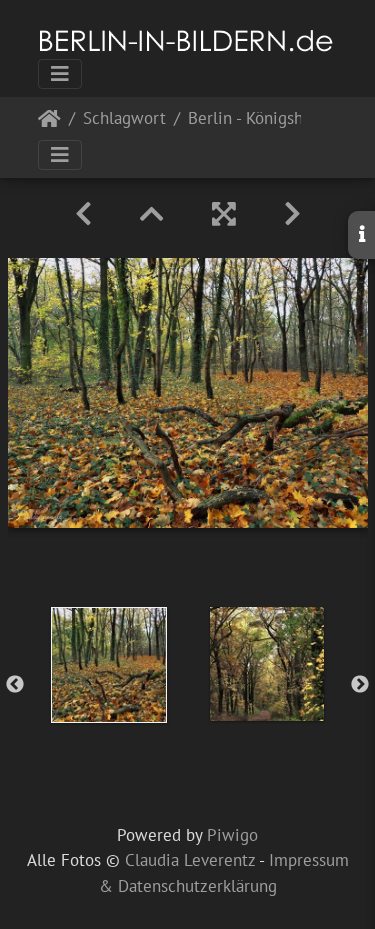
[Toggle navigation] (60, 74)
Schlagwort (124, 119)
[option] (109, 665)
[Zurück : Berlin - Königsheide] (83, 214)
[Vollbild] (224, 214)
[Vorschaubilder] (152, 214)
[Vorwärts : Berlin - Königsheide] (292, 214)
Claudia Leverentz (190, 860)
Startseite (49, 122)
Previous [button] (15, 685)
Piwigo (232, 835)
